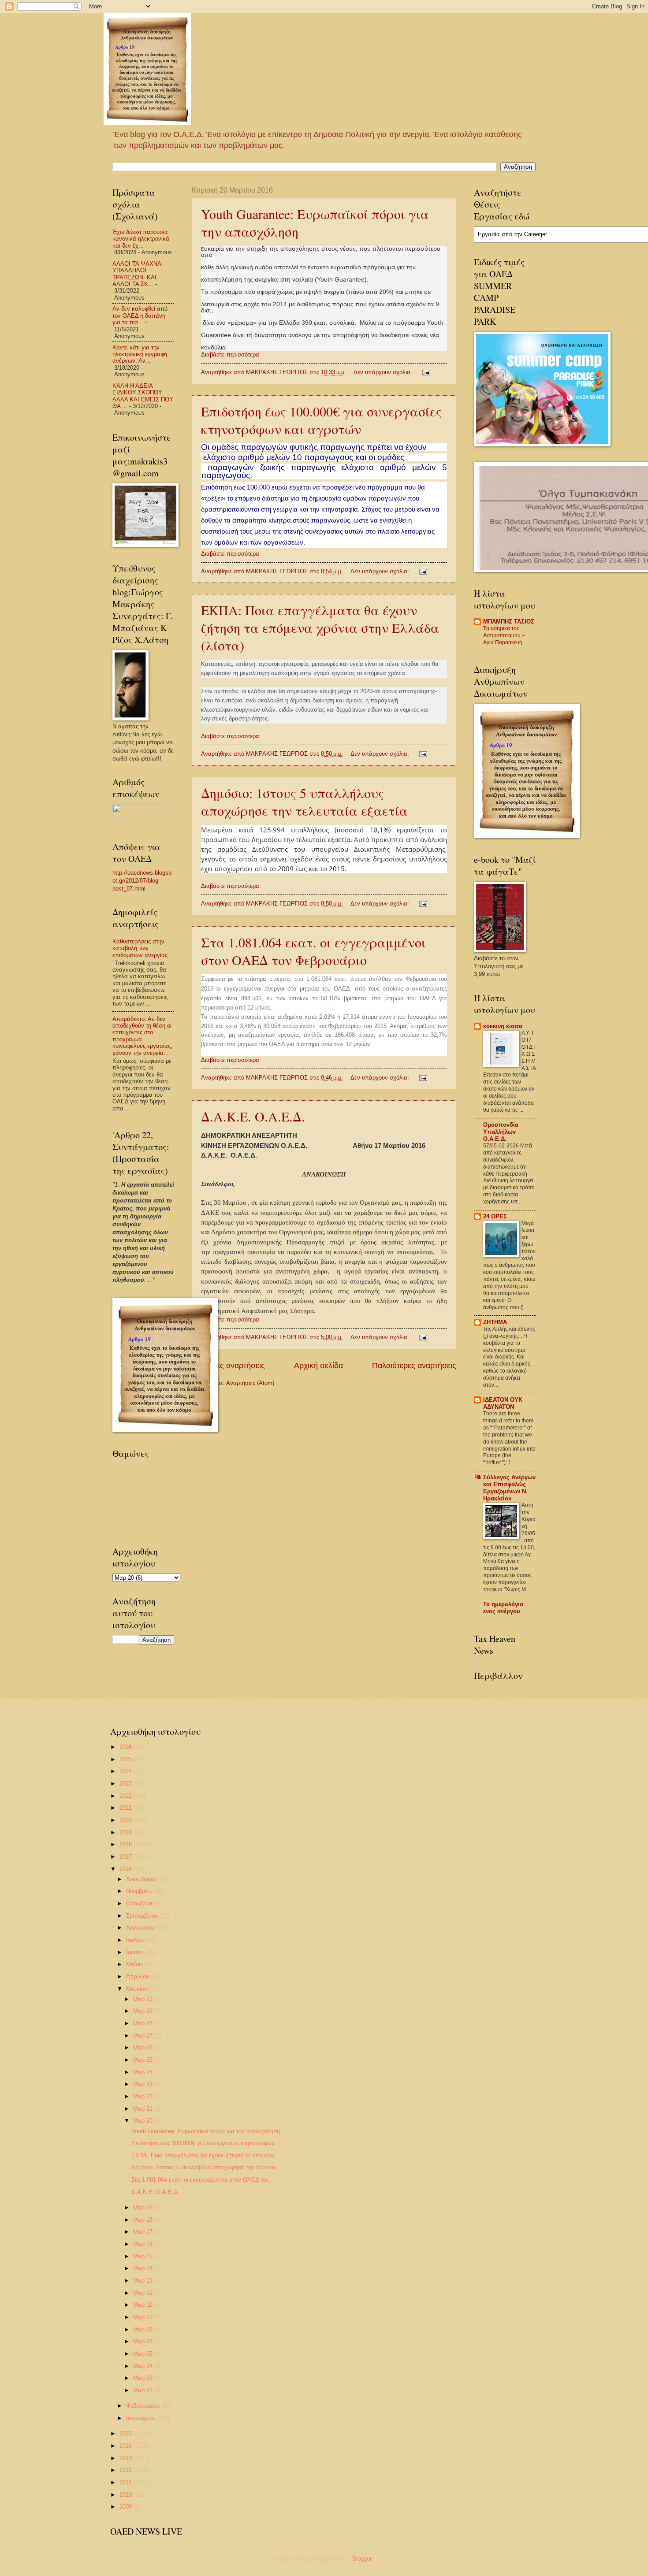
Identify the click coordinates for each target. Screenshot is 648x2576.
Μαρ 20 (144, 2121)
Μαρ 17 (144, 2232)
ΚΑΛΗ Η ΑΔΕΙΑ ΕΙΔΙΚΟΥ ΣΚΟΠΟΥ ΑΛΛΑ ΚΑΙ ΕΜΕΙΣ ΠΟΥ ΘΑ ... (143, 396)
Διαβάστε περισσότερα (230, 354)
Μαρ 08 (144, 2329)
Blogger (362, 2559)
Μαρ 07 (144, 2341)
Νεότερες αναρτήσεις (228, 1366)
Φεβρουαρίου (144, 2406)
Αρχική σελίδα (318, 1366)
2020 (127, 1820)
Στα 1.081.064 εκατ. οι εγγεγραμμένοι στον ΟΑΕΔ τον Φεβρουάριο (313, 951)
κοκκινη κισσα (503, 1026)
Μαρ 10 (144, 2317)
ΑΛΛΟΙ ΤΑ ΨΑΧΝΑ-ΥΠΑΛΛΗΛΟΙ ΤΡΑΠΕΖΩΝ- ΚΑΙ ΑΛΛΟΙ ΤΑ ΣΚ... (138, 274)
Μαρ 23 (144, 2084)
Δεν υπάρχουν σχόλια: (384, 372)
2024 (127, 1771)
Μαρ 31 (144, 1999)
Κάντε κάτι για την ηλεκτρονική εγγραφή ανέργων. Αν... (140, 354)
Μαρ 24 (144, 2072)
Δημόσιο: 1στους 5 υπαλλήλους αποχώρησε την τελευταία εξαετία (304, 802)
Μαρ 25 (144, 2060)
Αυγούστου (141, 1928)
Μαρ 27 (144, 2036)
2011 (127, 2482)
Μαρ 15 (144, 2256)
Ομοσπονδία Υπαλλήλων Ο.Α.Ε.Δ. (501, 1132)
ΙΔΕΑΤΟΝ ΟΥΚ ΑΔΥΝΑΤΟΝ (503, 1403)
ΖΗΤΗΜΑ (495, 1322)
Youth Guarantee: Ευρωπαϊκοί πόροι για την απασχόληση (206, 2131)
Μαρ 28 (144, 2023)
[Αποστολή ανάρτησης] (426, 372)
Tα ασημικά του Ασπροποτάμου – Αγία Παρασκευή (504, 635)
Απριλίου (138, 1977)
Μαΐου (135, 1964)
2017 (127, 1857)
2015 (127, 2433)
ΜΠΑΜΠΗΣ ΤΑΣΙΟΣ (509, 622)
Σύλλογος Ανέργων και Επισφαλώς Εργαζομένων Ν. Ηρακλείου (509, 1488)
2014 (127, 2446)
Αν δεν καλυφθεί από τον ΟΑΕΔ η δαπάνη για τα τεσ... (140, 316)
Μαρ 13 (144, 2281)
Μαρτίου (138, 1989)
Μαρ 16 (144, 2244)
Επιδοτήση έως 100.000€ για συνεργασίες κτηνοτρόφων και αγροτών (321, 420)
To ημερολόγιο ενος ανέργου (503, 1608)
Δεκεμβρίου (142, 1879)
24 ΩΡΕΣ (495, 1216)
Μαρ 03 (144, 2378)
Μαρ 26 (144, 2047)
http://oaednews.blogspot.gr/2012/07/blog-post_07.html (142, 881)
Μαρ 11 (143, 2305)
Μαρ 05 (144, 2354)
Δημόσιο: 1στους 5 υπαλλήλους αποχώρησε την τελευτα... (206, 2167)
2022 (127, 1796)
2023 (127, 1784)
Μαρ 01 (144, 2390)
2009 (127, 2507)
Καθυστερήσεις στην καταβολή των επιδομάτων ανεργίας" (141, 948)
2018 (127, 1844)
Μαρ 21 (144, 2109)
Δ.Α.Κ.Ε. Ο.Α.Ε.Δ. (253, 1116)
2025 (127, 1759)
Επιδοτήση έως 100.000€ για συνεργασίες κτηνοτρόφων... (206, 2143)
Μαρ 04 (144, 2366)
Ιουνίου (136, 1952)
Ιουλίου (136, 1940)
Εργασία (489, 234)
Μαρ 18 (144, 2220)
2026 (127, 1747)
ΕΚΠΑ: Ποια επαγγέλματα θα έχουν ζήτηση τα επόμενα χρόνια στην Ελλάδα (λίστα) (320, 627)
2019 (127, 1832)
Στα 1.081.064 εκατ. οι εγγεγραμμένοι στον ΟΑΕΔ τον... (203, 2180)
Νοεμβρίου (140, 1891)
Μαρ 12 (144, 2293)
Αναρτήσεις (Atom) (250, 1383)
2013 (127, 2458)
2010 (127, 2495)
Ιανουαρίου (141, 2418)
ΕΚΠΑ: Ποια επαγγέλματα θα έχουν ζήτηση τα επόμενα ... (207, 2155)
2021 (127, 1808)
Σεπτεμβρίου (143, 1916)
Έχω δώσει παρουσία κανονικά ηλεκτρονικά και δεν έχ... (141, 239)
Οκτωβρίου (141, 1903)
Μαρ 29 (144, 2011)
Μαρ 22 (144, 2096)
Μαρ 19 (144, 2207)
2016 (127, 1869)
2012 (127, 2470)
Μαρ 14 (144, 2268)
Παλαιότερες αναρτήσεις (414, 1366)
